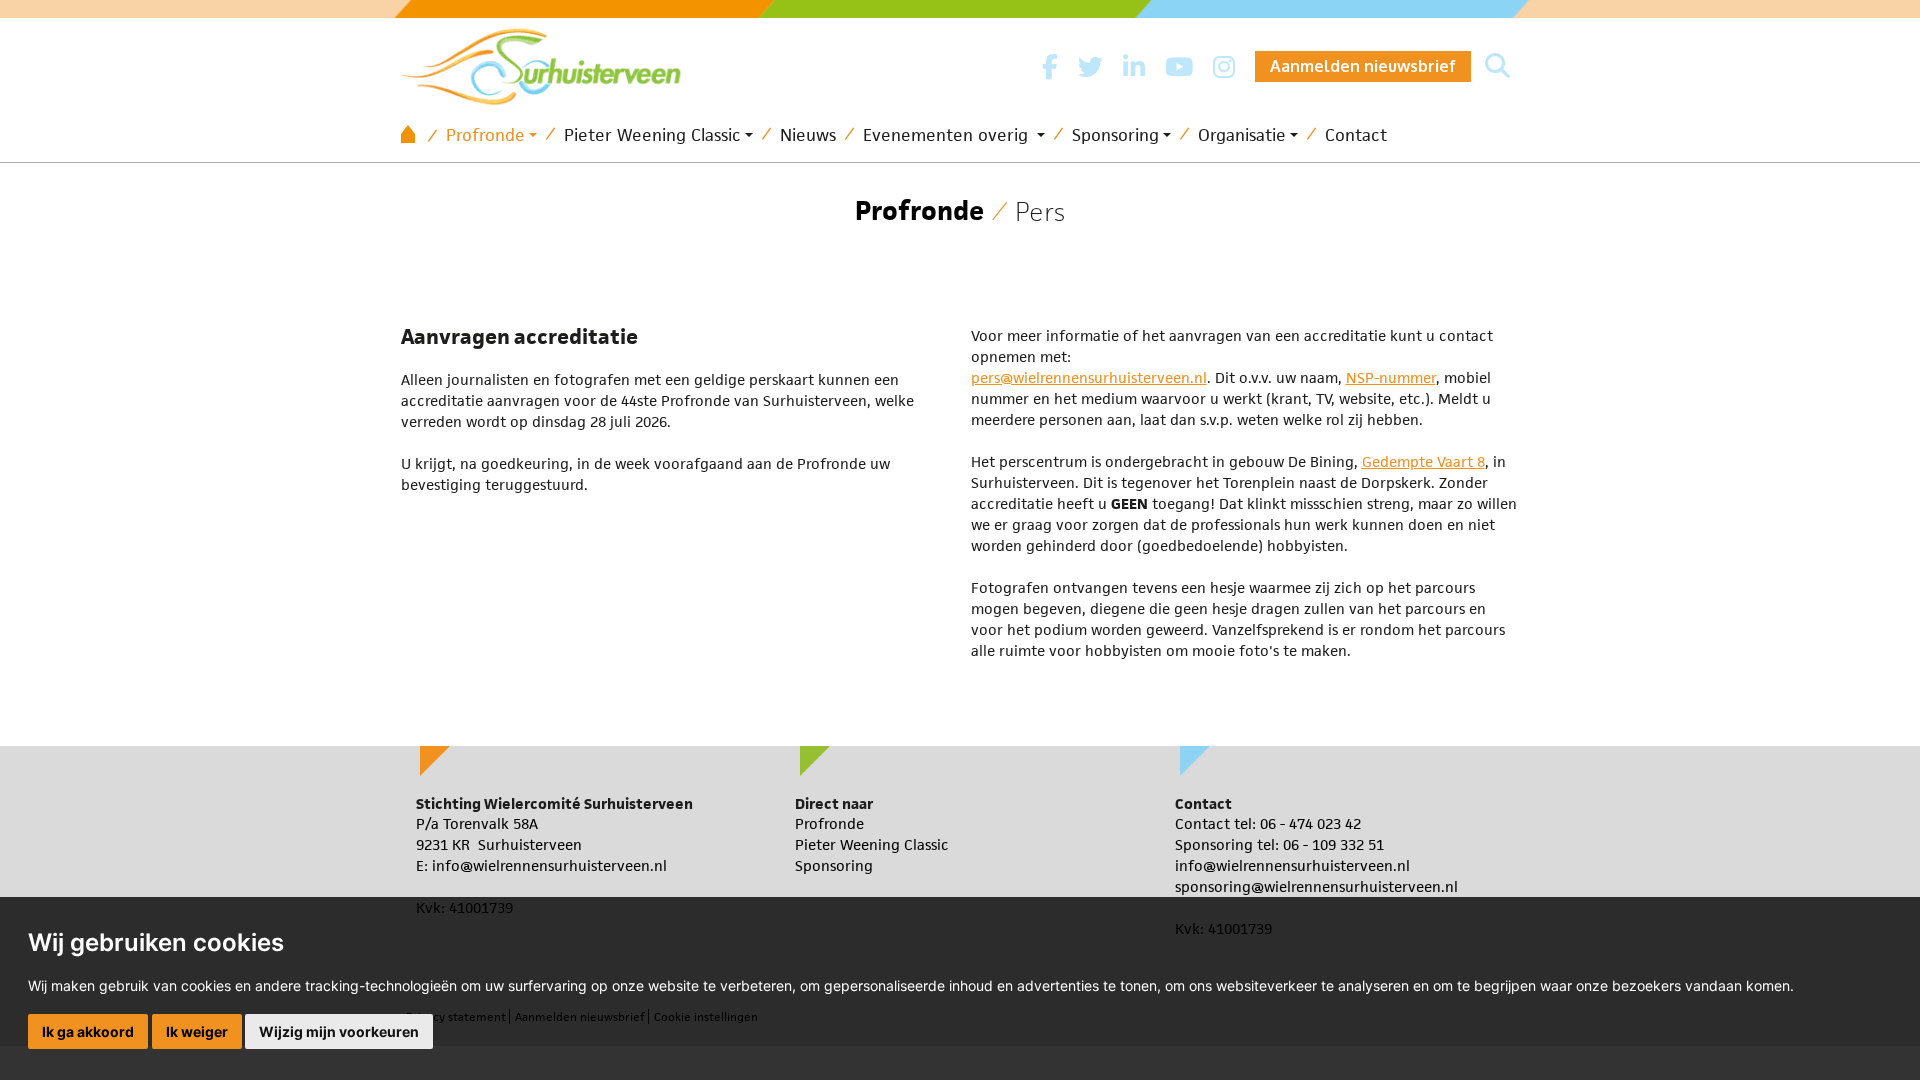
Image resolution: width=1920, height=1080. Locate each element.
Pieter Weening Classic (652, 135)
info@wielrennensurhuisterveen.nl (549, 865)
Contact (1356, 135)
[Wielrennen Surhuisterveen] (551, 61)
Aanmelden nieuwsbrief (1363, 66)
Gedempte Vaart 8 (1423, 461)
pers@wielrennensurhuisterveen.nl (1089, 377)
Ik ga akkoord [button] (88, 1031)
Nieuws (808, 135)
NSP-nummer (1391, 377)
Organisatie (1242, 135)
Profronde (485, 135)
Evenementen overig (948, 135)
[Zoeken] (1497, 67)
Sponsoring (1115, 135)
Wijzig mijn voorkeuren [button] (339, 1031)
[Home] (415, 135)
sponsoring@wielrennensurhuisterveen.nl (1316, 886)
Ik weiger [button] (197, 1031)
